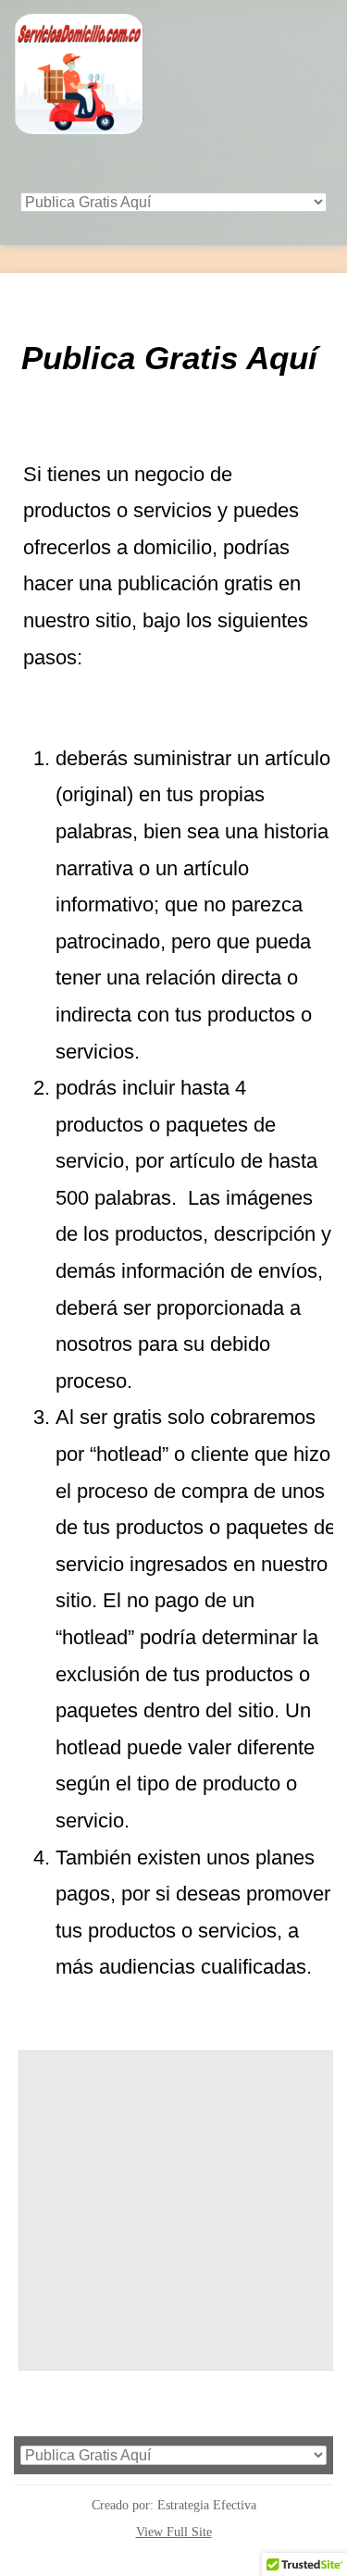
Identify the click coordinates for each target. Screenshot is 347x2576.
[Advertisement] (178, 2219)
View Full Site (174, 2532)
